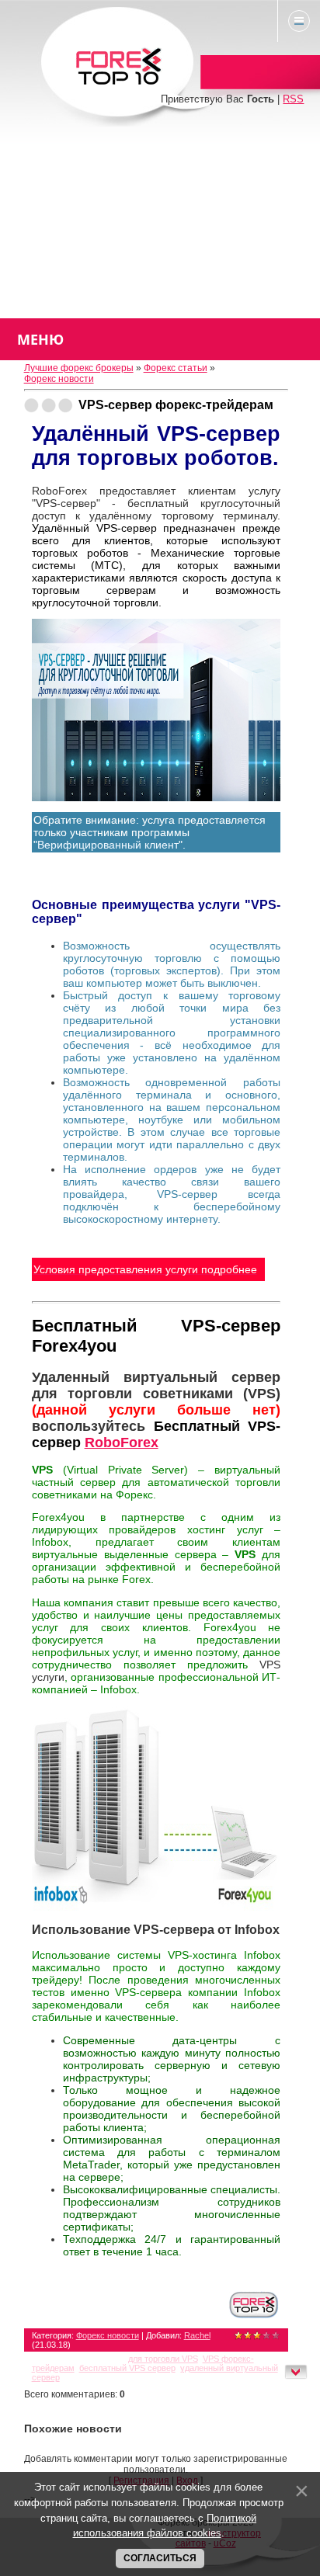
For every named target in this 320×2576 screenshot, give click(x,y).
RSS (293, 99)
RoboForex (122, 1442)
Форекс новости (59, 379)
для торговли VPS (163, 2359)
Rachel (197, 2335)
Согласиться (160, 2558)
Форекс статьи (176, 368)
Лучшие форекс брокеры (79, 368)
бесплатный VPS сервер (127, 2368)
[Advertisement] (160, 222)
